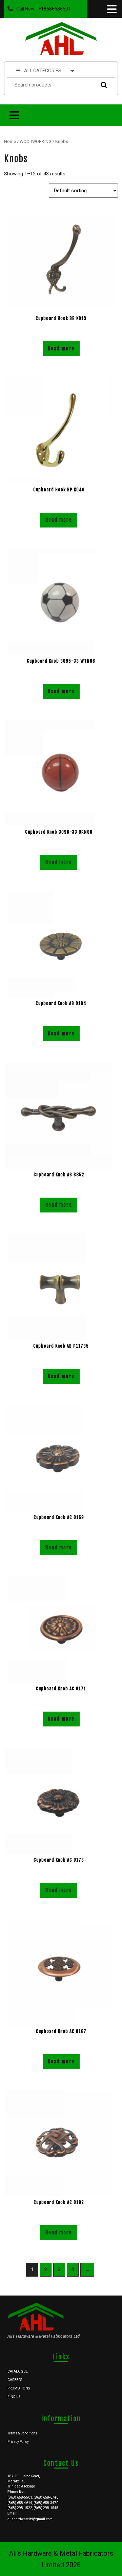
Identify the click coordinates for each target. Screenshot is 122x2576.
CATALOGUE (18, 2371)
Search (102, 85)
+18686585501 (53, 7)
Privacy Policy (18, 2442)
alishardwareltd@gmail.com (30, 2519)
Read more (61, 349)
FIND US (14, 2397)
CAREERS (15, 2380)
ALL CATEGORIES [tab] (43, 71)
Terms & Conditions (22, 2433)
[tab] (111, 9)
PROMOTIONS (19, 2388)
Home (10, 141)
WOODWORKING (36, 141)
